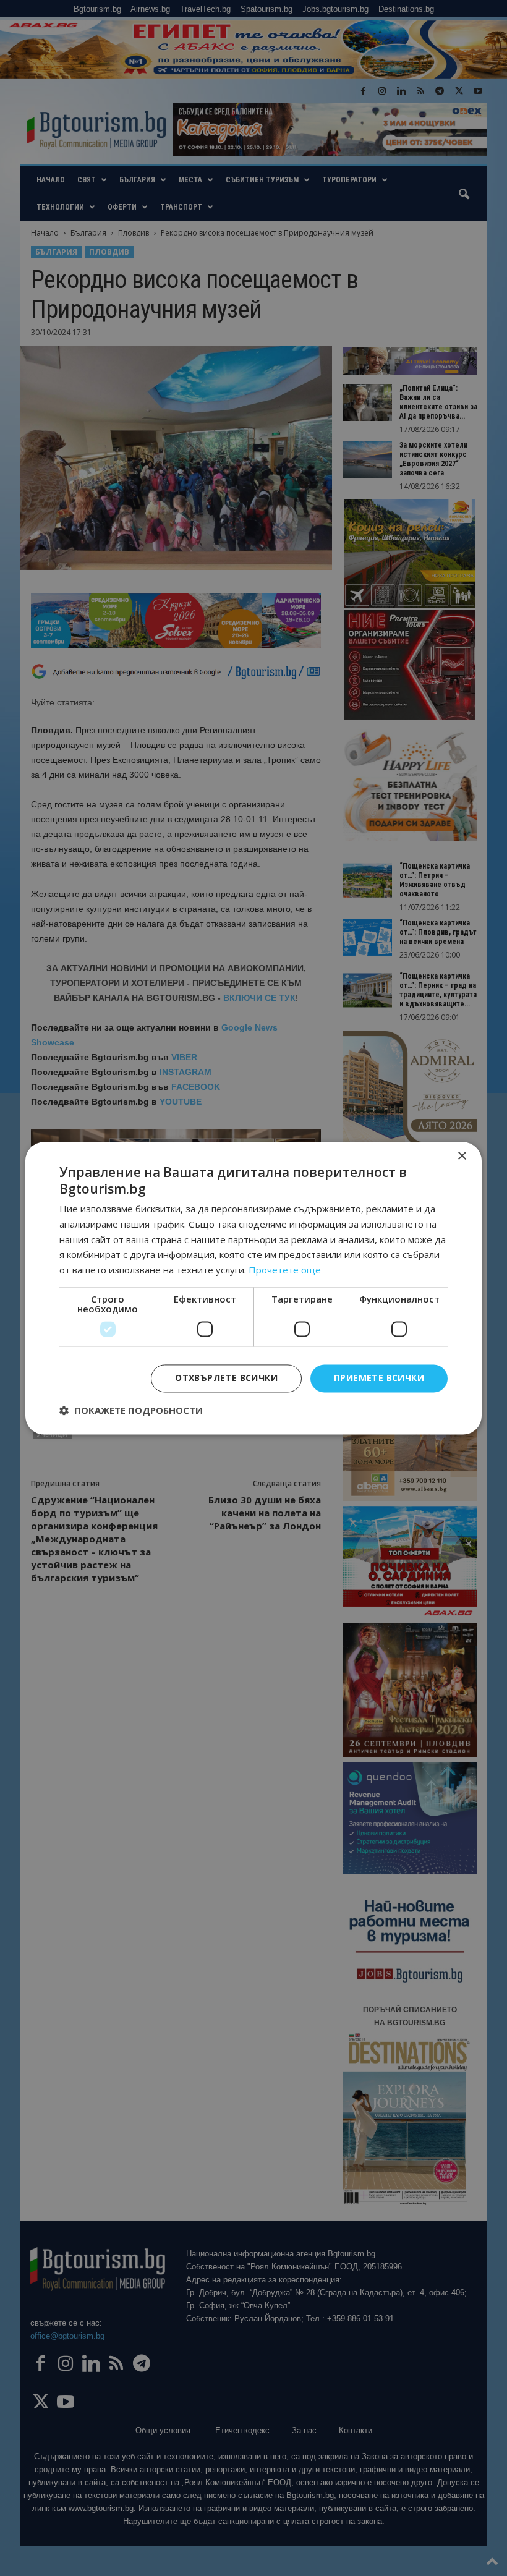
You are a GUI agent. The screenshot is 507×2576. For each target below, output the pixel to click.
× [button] (462, 1156)
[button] (131, 1410)
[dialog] (253, 1288)
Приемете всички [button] (379, 1378)
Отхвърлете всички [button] (226, 1378)
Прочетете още (285, 1270)
